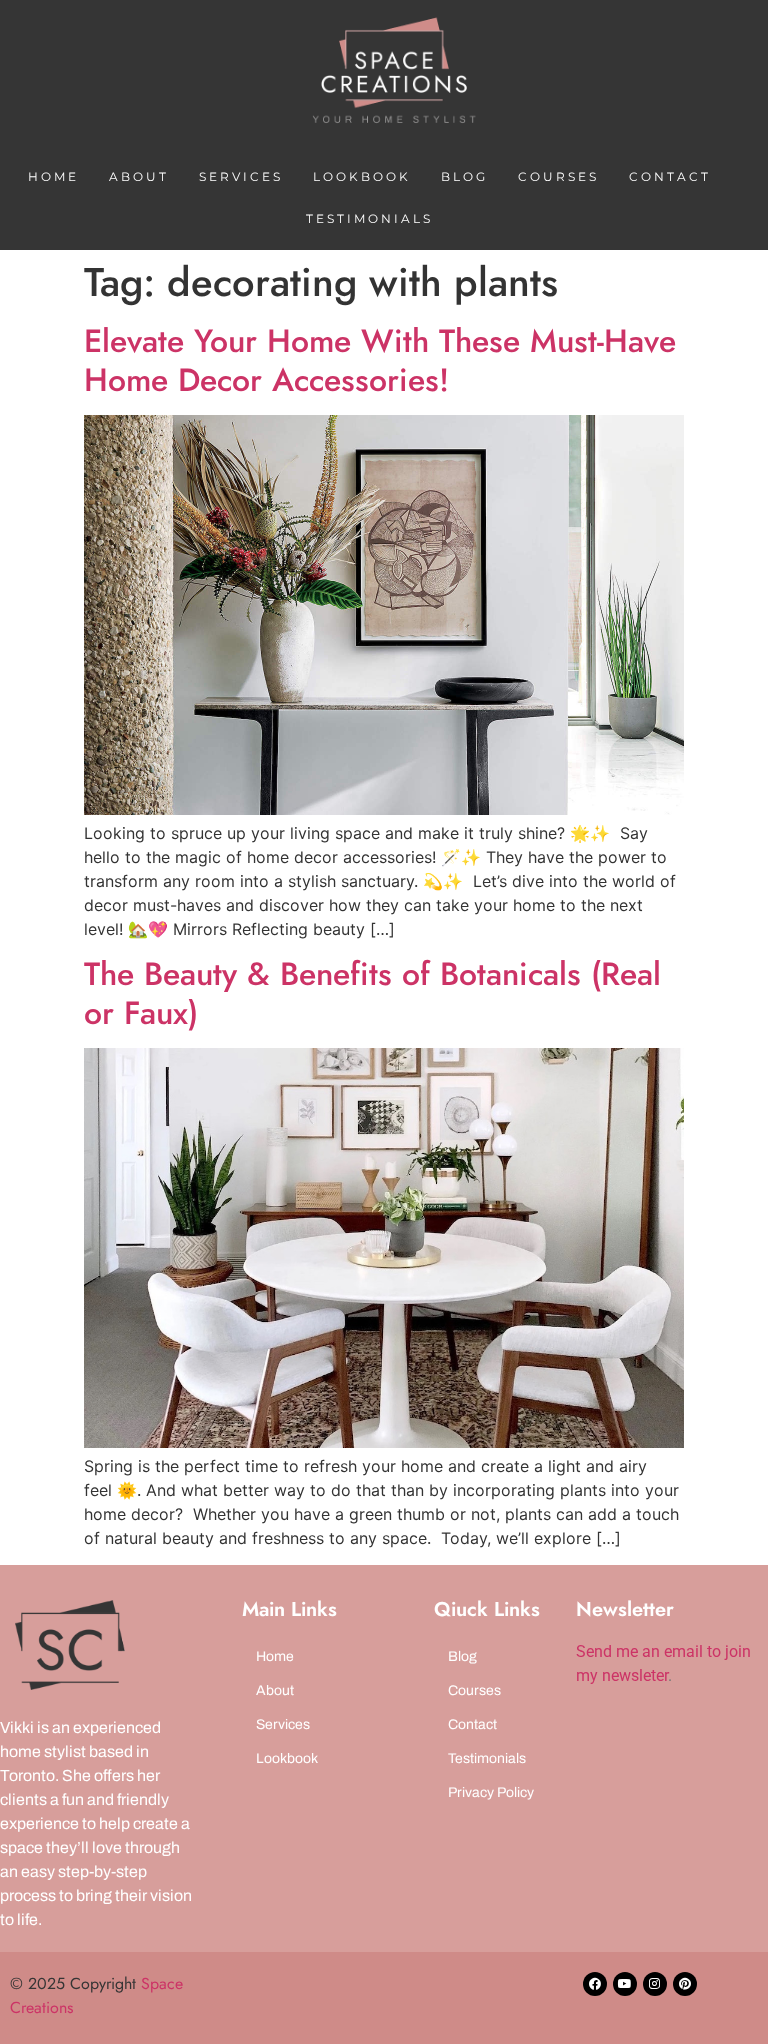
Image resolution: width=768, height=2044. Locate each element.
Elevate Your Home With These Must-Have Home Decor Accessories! (380, 360)
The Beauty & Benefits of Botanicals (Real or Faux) (372, 993)
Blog (464, 176)
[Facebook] (595, 1984)
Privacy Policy (491, 1792)
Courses (558, 176)
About (139, 176)
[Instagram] (655, 1984)
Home (53, 176)
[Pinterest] (685, 1984)
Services (241, 176)
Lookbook (362, 176)
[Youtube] (625, 1984)
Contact (670, 176)
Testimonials (369, 218)
